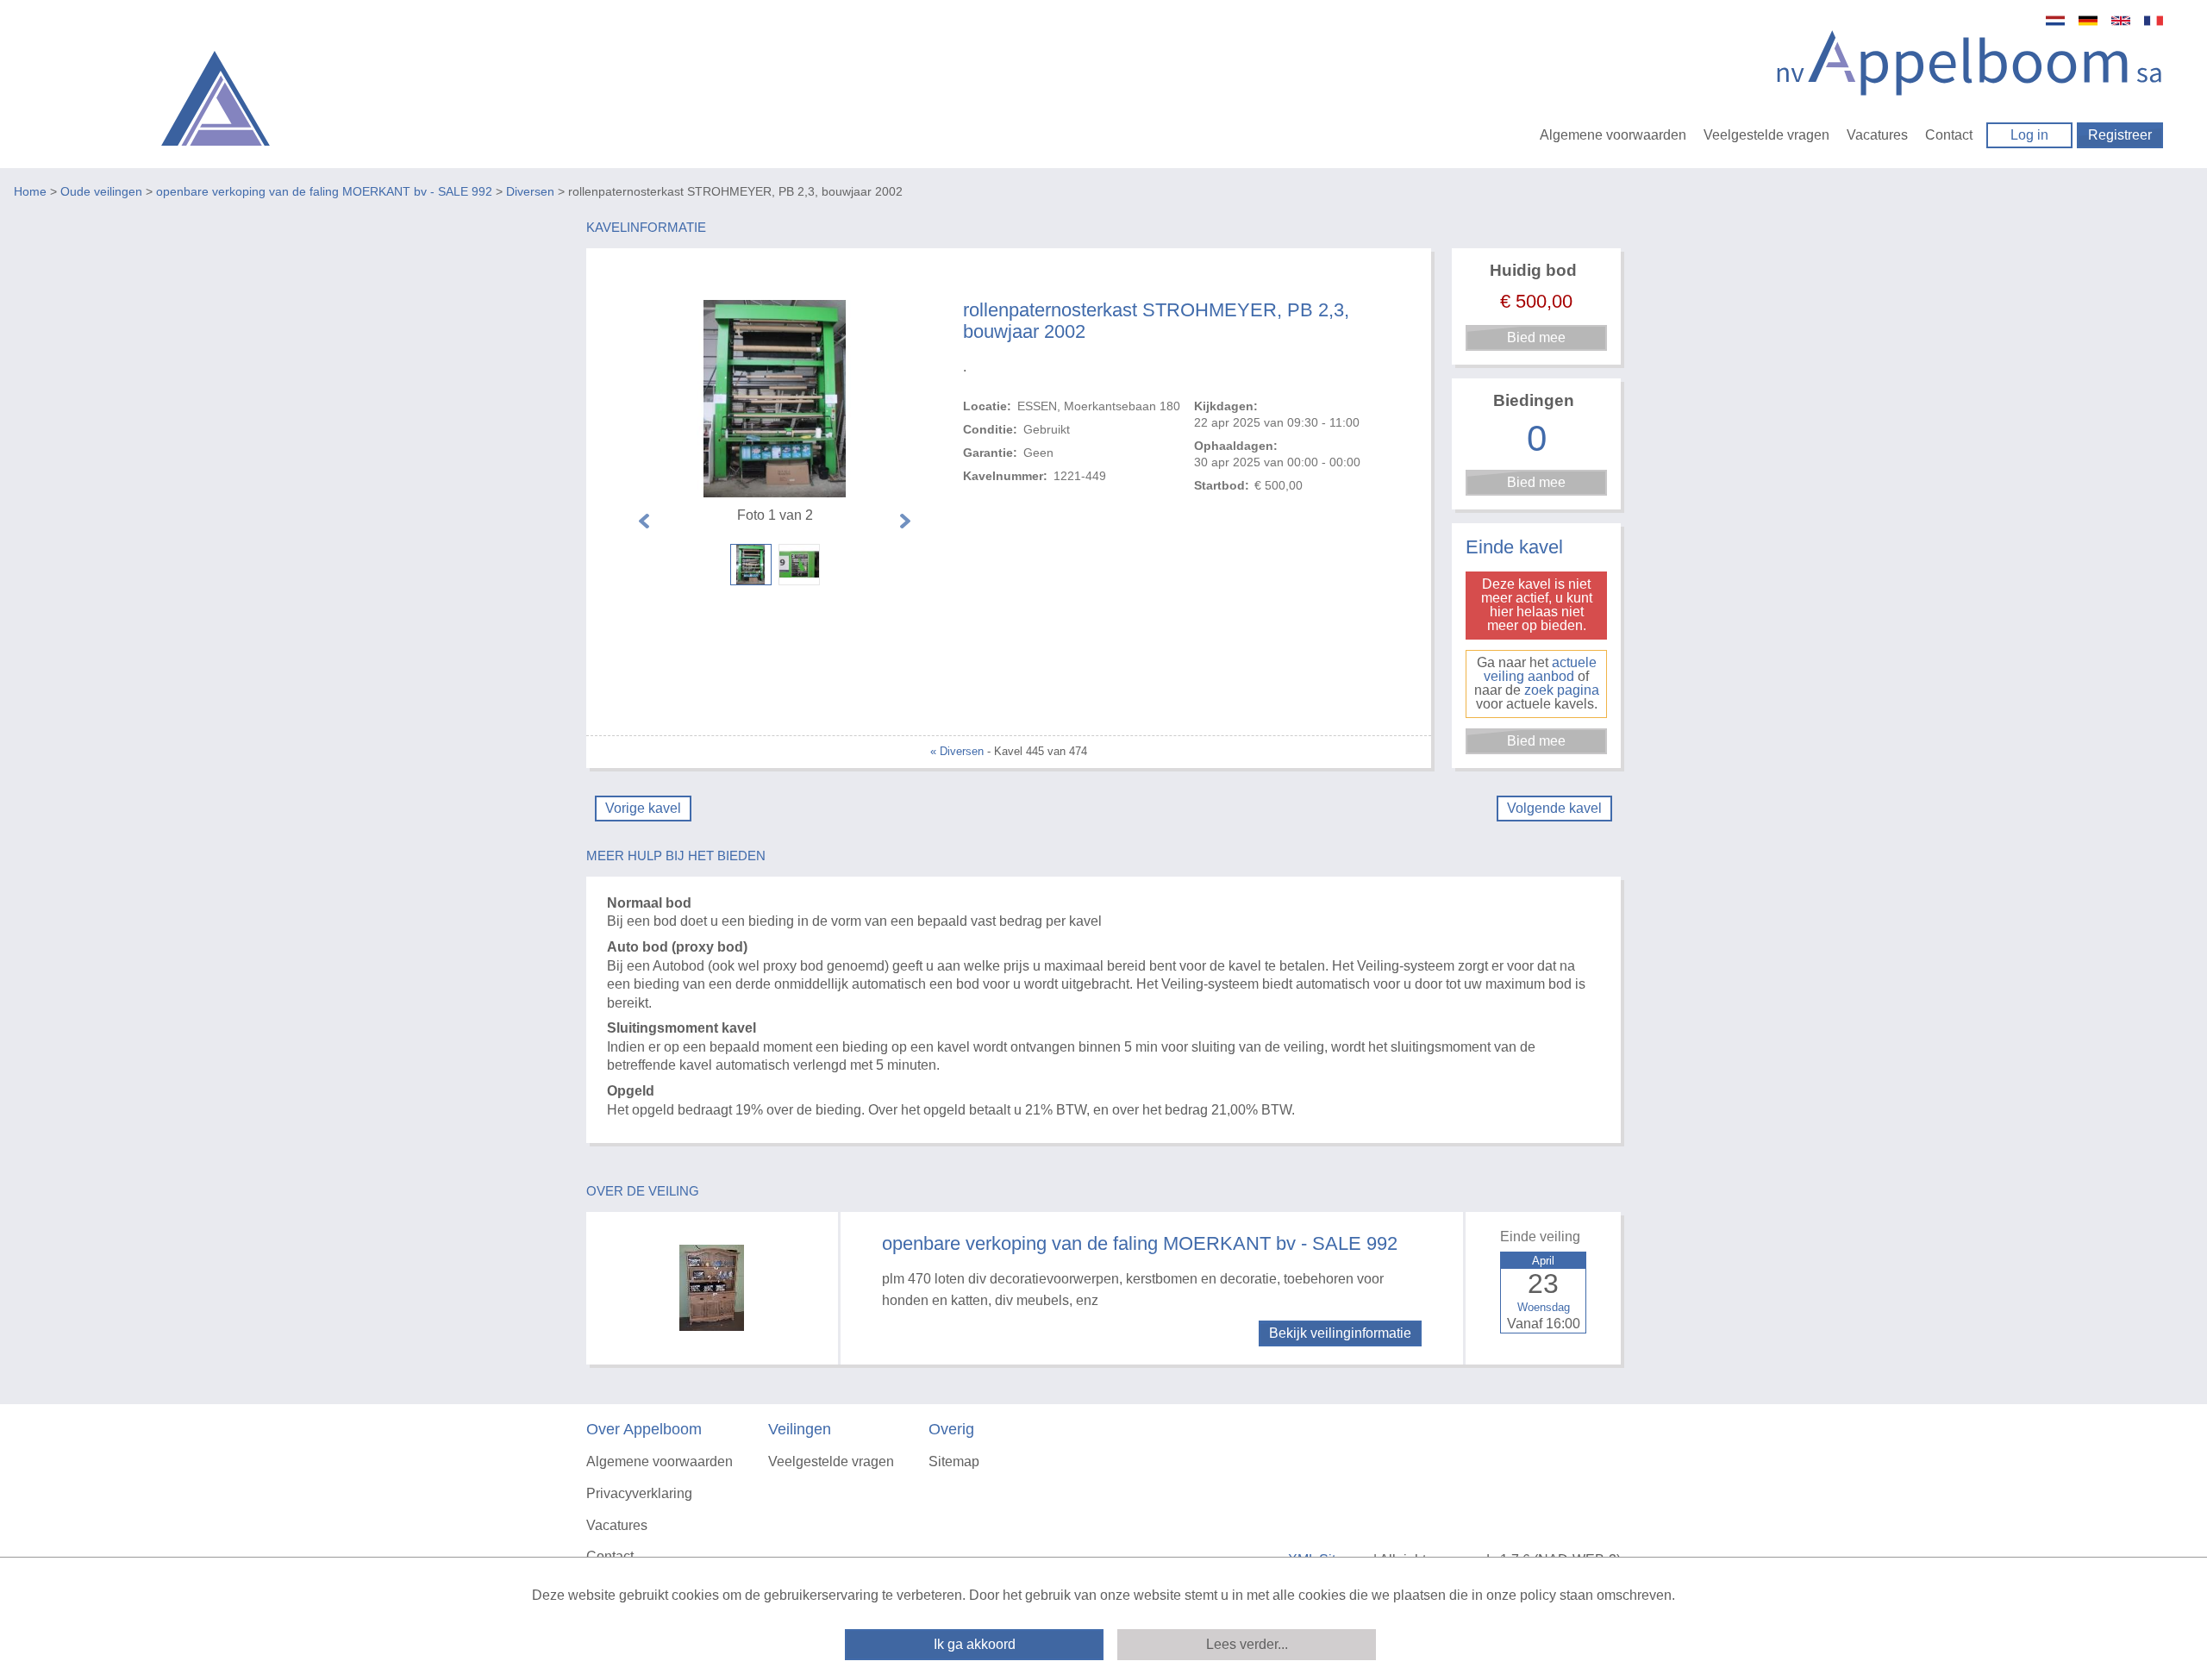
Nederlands (2055, 21)
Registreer (2120, 135)
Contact (1949, 135)
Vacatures (1877, 135)
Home (30, 191)
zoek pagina (1562, 690)
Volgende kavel (1554, 808)
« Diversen (957, 751)
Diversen (530, 191)
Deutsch (2088, 21)
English (2121, 21)
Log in (2029, 135)
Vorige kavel (643, 808)
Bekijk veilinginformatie (1340, 1333)
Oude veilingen (101, 191)
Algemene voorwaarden (1613, 135)
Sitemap (954, 1461)
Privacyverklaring (639, 1493)
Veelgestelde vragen (1766, 135)
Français (2154, 21)
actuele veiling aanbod (1540, 669)
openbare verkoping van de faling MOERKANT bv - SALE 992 (324, 191)
